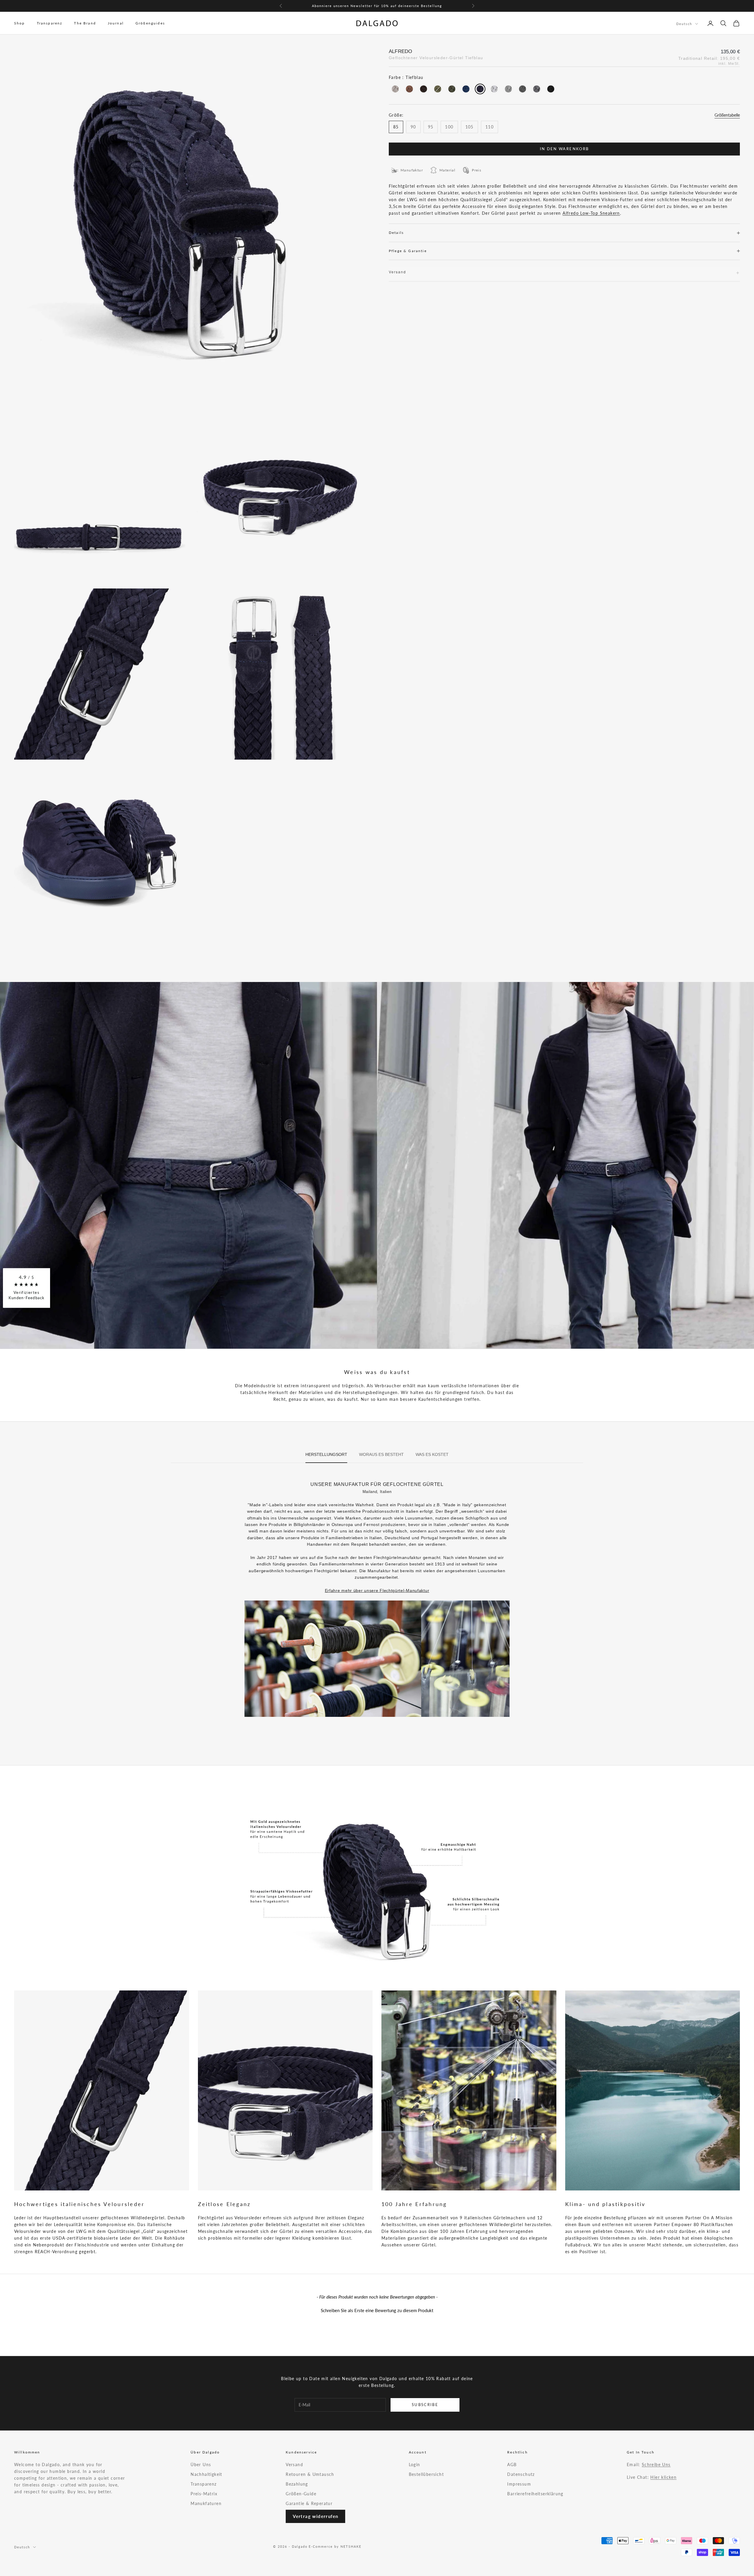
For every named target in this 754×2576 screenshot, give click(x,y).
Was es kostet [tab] (432, 1454)
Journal (116, 23)
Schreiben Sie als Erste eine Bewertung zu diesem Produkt (377, 2310)
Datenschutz (521, 2474)
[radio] (395, 89)
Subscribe (425, 2405)
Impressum (519, 2484)
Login (415, 2465)
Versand (294, 2465)
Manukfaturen (206, 2503)
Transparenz (50, 23)
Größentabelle (727, 115)
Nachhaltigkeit (206, 2474)
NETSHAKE (351, 2546)
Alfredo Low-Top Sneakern (591, 213)
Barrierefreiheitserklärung (535, 2494)
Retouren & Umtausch (310, 2474)
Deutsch (684, 24)
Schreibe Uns (656, 2465)
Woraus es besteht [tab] (381, 1454)
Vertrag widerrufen (315, 2516)
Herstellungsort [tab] (326, 1454)
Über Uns (201, 2465)
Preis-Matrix (204, 2494)
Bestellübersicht (426, 2474)
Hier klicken (663, 2477)
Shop (20, 23)
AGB (512, 2465)
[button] (377, 2310)
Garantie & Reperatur (309, 2503)
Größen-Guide (301, 2494)
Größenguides (150, 23)
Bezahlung (297, 2484)
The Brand (85, 23)
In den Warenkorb (564, 149)
